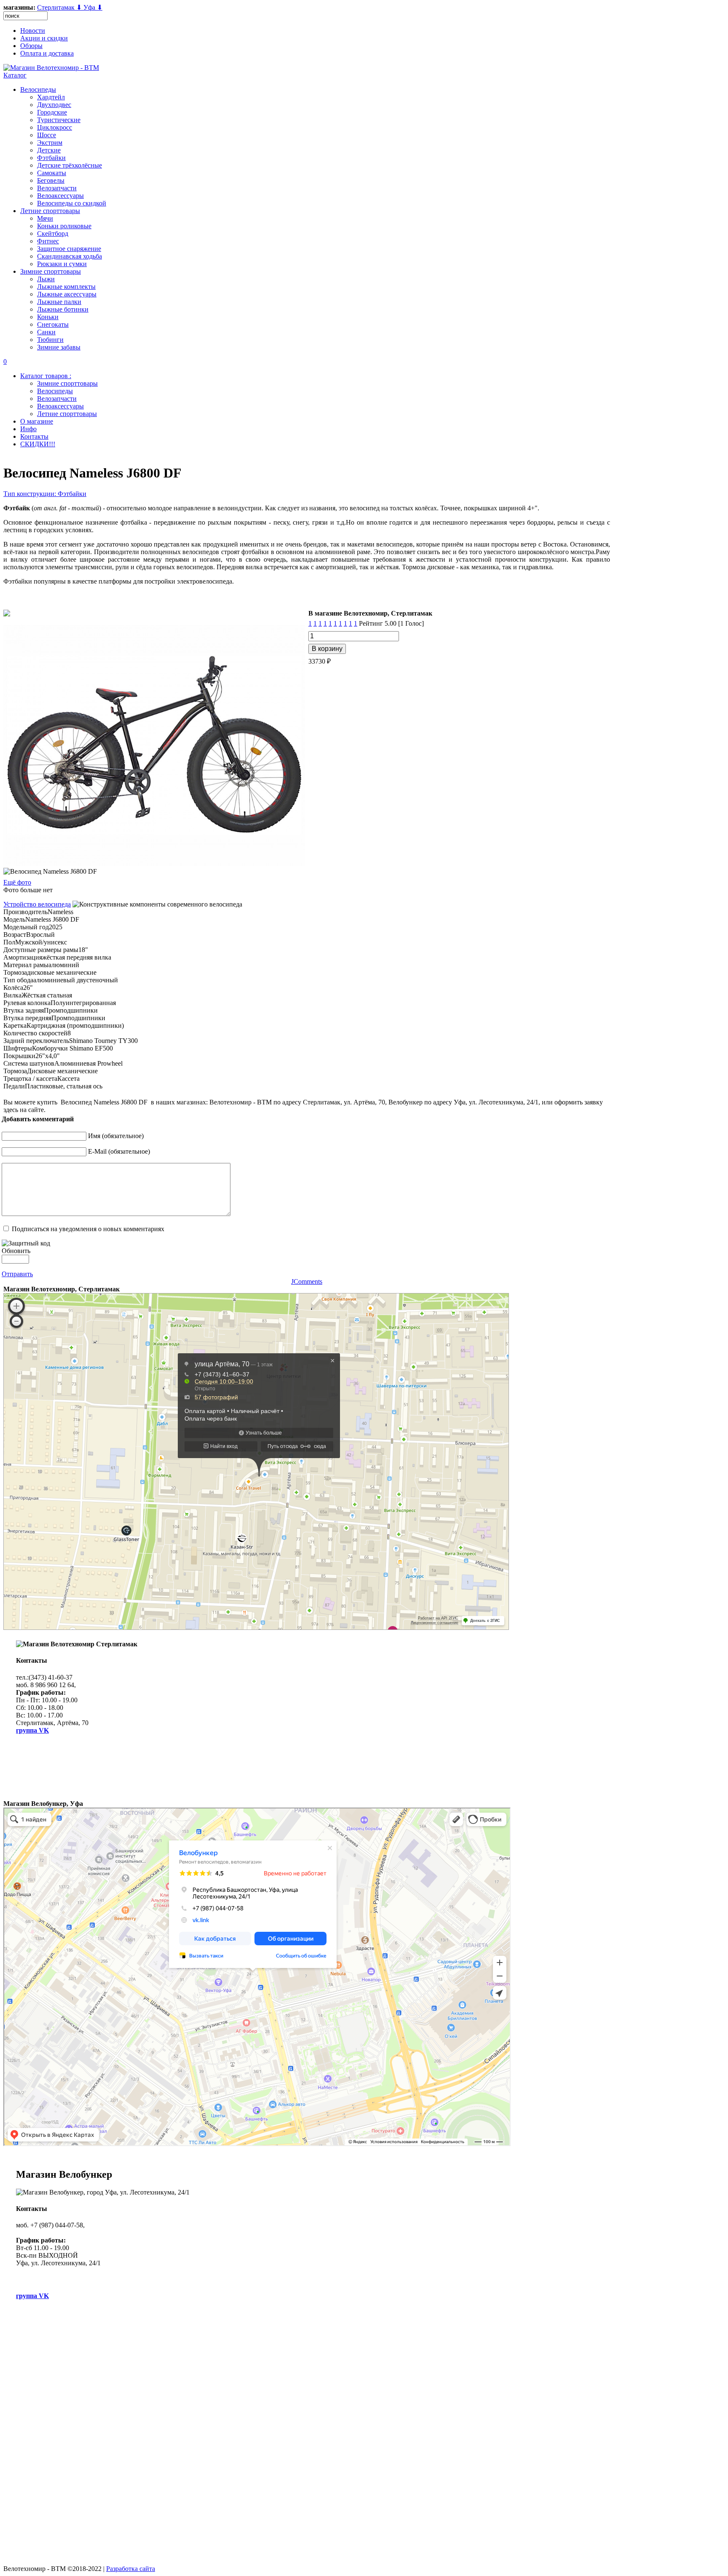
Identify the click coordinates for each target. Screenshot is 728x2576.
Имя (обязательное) (116, 1136)
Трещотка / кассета (30, 1079)
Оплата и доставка (47, 53)
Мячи (45, 218)
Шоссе (47, 135)
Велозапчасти (57, 188)
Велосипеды (38, 89)
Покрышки (19, 1056)
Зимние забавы (59, 347)
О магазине (37, 421)
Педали (14, 1086)
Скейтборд (53, 233)
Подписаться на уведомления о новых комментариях (88, 1229)
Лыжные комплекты (66, 287)
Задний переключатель (36, 1041)
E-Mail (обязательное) (119, 1151)
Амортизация (23, 957)
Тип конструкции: (31, 494)
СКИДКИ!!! (38, 444)
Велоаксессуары (60, 196)
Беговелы (51, 180)
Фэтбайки (51, 158)
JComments (307, 1281)
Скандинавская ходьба (70, 256)
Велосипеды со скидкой (72, 203)
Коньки (48, 317)
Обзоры (31, 46)
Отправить (17, 1274)
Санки (46, 332)
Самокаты (52, 173)
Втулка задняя (24, 1010)
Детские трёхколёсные (70, 165)
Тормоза (15, 972)
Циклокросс (55, 127)
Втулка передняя (27, 1018)
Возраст (15, 935)
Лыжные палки (59, 302)
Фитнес (48, 241)
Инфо (28, 429)
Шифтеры (18, 1048)
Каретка (15, 1025)
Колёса (13, 988)
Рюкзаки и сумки (62, 264)
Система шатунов (29, 1063)
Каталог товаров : (46, 376)
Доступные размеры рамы (41, 950)
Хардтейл (51, 97)
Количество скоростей (35, 1033)
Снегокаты (53, 324)
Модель (14, 919)
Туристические (59, 120)
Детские (49, 150)
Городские (52, 112)
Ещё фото (17, 882)
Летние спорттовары (50, 211)
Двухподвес (54, 105)
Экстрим (50, 143)
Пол (9, 942)
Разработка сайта (131, 2569)
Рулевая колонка (27, 1003)
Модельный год (26, 927)
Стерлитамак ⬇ (60, 7)
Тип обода (18, 980)
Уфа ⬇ (93, 7)
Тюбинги (50, 340)
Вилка (12, 995)
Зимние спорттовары (51, 271)
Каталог (15, 75)
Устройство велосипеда (37, 904)
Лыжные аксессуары (67, 294)
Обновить (16, 1251)
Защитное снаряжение (69, 249)
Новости (33, 31)
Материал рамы (26, 965)
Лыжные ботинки (63, 309)
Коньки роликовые (64, 226)
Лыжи (46, 279)
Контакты (34, 436)
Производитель (25, 912)
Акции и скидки (44, 38)
